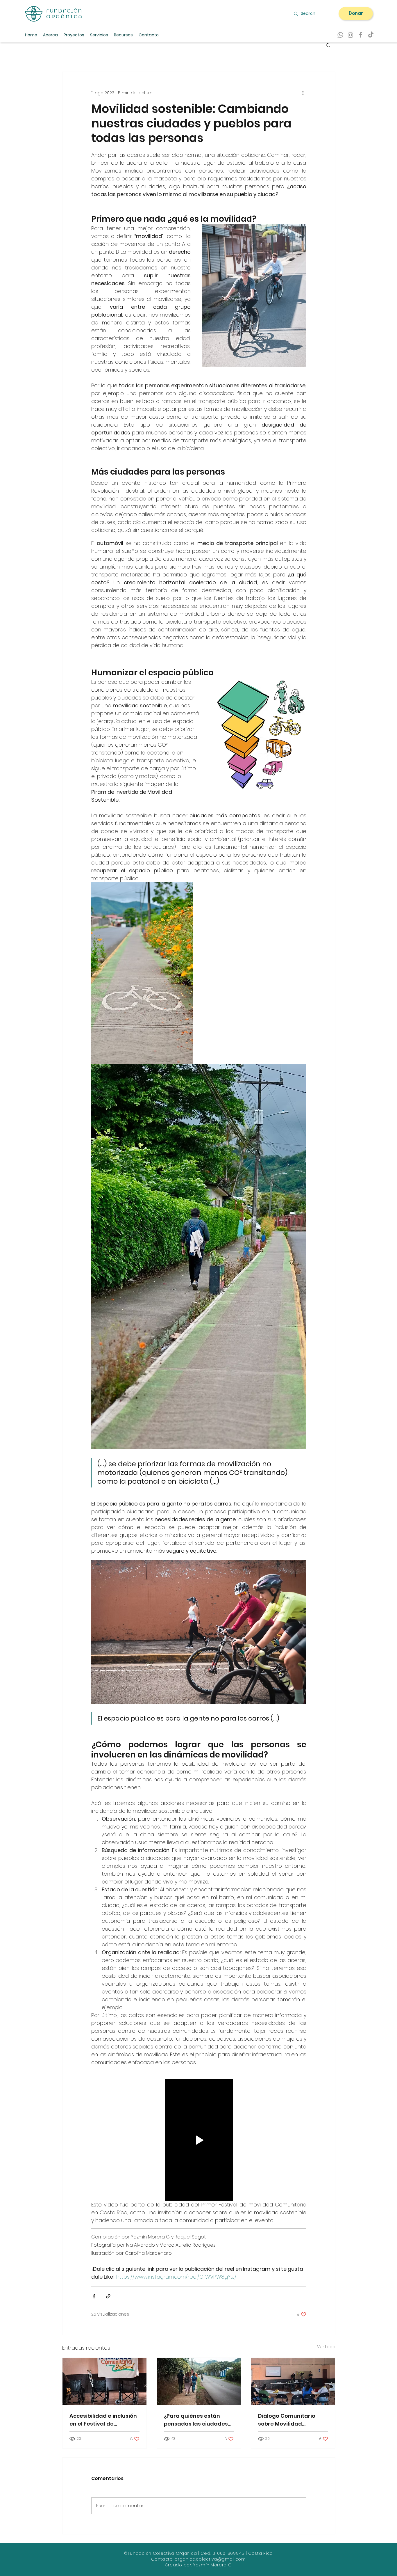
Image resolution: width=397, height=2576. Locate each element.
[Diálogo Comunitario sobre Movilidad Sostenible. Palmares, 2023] (293, 2381)
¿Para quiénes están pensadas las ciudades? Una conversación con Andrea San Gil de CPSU (197, 2420)
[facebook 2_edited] (361, 35)
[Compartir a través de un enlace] (108, 2296)
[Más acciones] (303, 93)
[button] (123, 35)
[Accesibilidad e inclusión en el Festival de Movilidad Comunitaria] (104, 2381)
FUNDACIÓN (64, 11)
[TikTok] (371, 35)
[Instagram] (350, 35)
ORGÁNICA (65, 17)
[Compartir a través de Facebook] (94, 2296)
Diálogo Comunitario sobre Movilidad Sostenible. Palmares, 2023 (287, 2420)
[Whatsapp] (340, 35)
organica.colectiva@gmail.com (210, 2559)
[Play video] (199, 2140)
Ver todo (326, 2347)
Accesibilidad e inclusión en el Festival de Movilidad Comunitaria (103, 2420)
